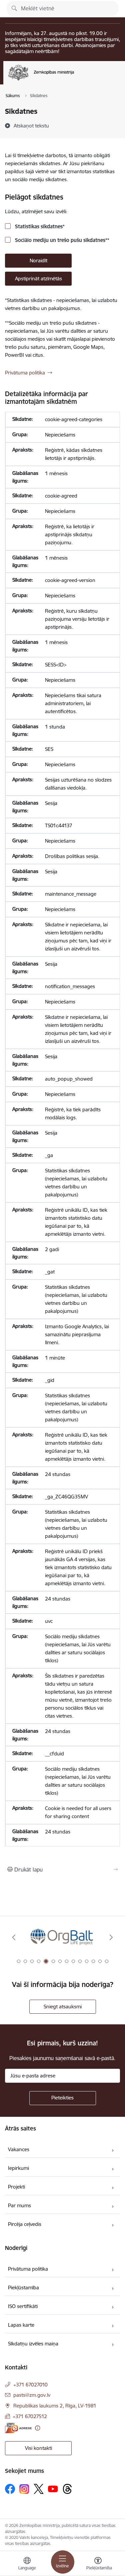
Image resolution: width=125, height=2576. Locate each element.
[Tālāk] (111, 1937)
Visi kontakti (38, 2448)
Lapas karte (21, 2325)
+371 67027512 (30, 2416)
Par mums (19, 2205)
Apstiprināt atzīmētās (38, 278)
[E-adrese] (18, 2428)
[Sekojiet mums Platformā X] (39, 2489)
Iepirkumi (18, 2168)
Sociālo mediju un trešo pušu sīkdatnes (61, 240)
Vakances (19, 2149)
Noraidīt (38, 260)
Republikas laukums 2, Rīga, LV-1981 (55, 2406)
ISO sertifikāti (23, 2306)
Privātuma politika (25, 373)
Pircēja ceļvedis (25, 2224)
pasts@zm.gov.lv (32, 2395)
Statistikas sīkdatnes (39, 226)
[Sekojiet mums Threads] (67, 2489)
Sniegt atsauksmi (63, 2007)
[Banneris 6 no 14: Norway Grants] (62, 1937)
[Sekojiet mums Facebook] (10, 2489)
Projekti (16, 2187)
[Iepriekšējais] (14, 1937)
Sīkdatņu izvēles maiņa (33, 2344)
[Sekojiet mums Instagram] (24, 2489)
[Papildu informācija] (37, 2428)
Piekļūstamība (23, 2287)
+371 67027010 (30, 2385)
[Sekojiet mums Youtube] (53, 2489)
